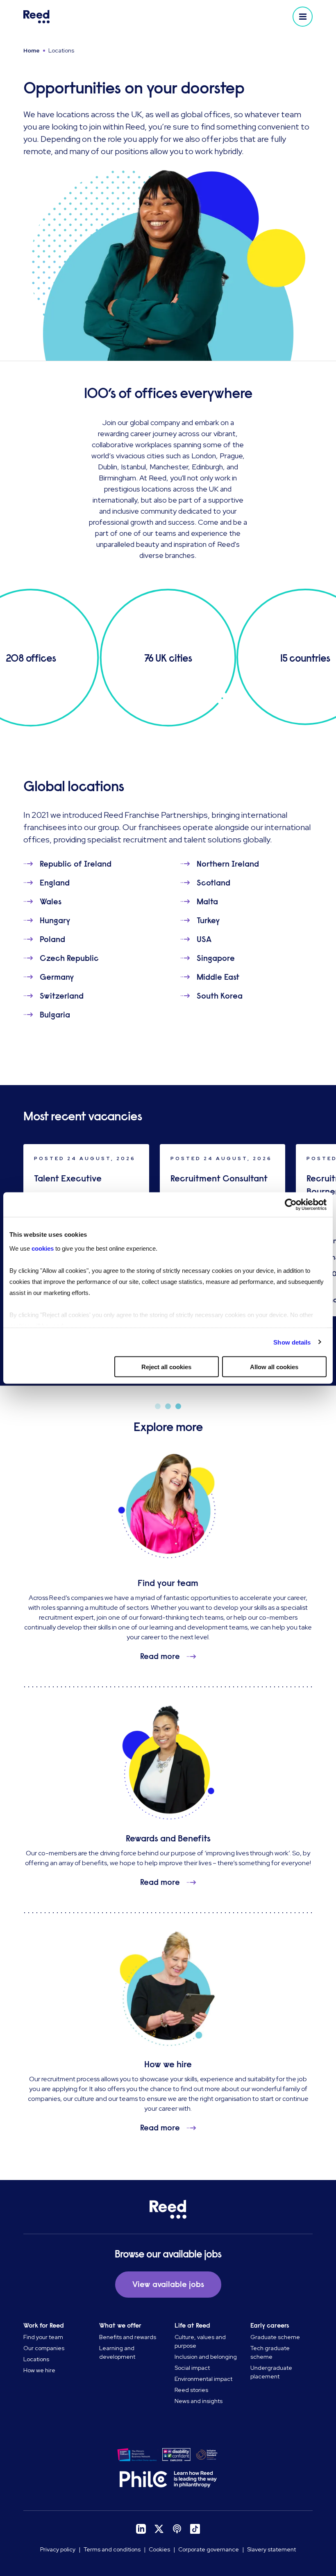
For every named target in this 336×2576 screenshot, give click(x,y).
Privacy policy (58, 2549)
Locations (36, 2359)
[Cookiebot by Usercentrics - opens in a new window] (291, 1205)
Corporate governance (209, 2549)
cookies (43, 1248)
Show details (292, 1342)
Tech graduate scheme (270, 2352)
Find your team (43, 2337)
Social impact (192, 2368)
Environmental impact (203, 2379)
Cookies (159, 2549)
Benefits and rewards (128, 2337)
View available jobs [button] (168, 2284)
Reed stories (191, 2390)
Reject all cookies (166, 1367)
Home (32, 50)
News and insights (199, 2401)
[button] (303, 17)
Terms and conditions (112, 2549)
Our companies (44, 2348)
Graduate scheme (275, 2337)
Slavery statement (271, 2549)
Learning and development (117, 2352)
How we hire (39, 2370)
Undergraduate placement (271, 2372)
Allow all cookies (274, 1367)
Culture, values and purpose (200, 2341)
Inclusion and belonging (206, 2357)
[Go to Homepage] (94, 17)
